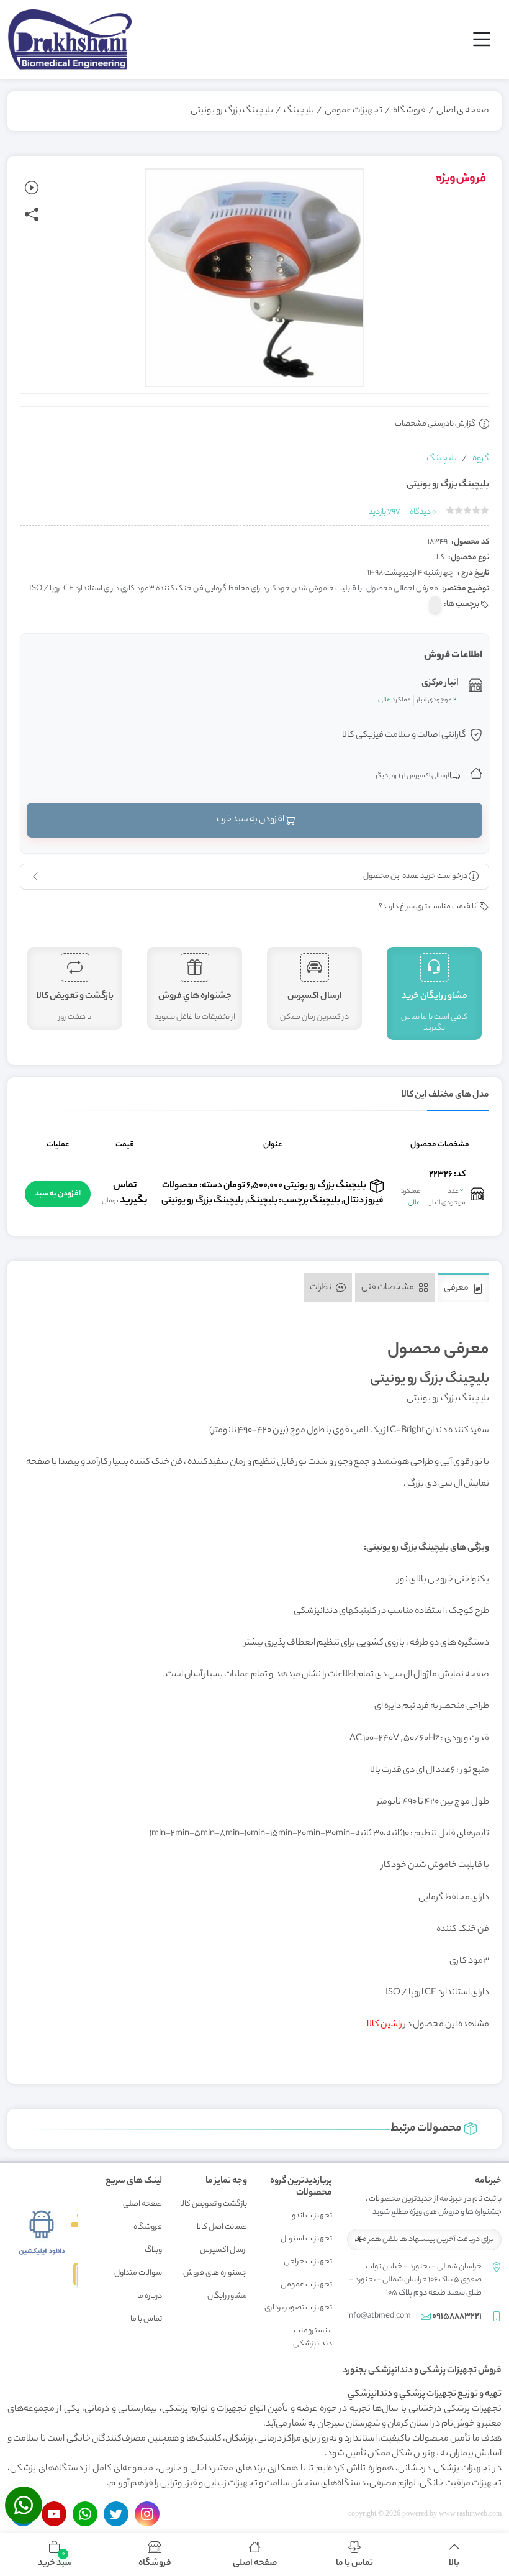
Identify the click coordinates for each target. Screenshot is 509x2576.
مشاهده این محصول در (428, 2025)
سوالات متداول (138, 2273)
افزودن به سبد (58, 1194)
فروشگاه (409, 111)
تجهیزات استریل (306, 2239)
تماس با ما (146, 2319)
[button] (55, 2554)
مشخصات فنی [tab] (388, 1287)
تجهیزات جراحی (308, 2262)
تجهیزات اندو (312, 2216)
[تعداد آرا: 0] (450, 510)
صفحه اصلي (142, 2204)
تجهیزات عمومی (354, 111)
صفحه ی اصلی (463, 111)
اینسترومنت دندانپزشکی (313, 2337)
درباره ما (150, 2296)
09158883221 (457, 2317)
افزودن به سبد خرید (250, 820)
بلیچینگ (299, 111)
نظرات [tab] (321, 1287)
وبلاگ (153, 2250)
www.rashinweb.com (470, 2513)
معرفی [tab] (457, 1289)
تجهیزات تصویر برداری (298, 2308)
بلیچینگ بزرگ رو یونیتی (232, 111)
